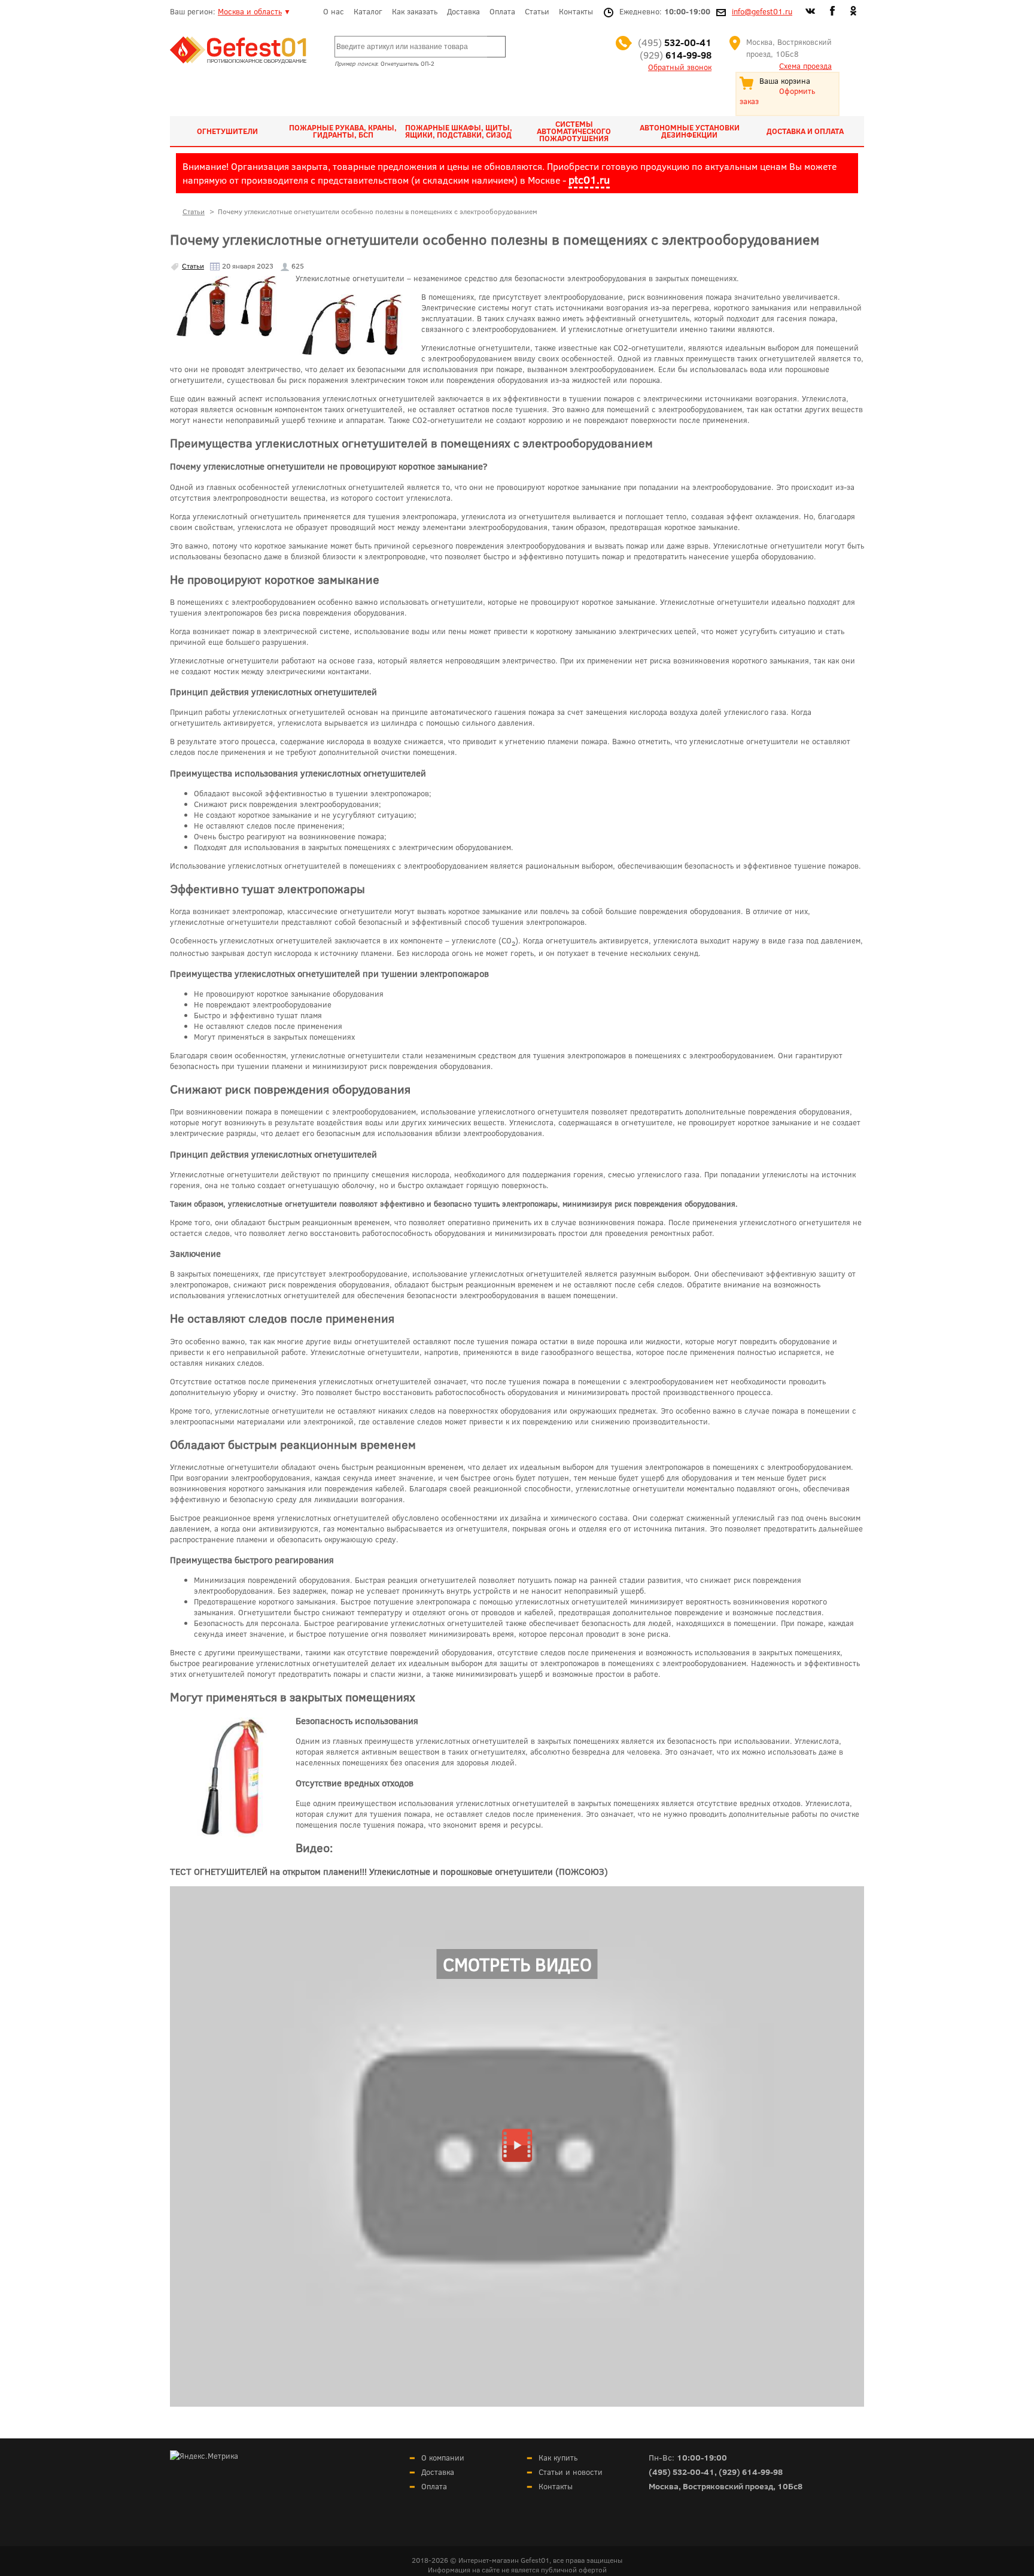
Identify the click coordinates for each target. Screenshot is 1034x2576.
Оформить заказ (777, 96)
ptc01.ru (589, 179)
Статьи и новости (571, 2472)
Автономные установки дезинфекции (690, 131)
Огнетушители (227, 131)
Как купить (558, 2458)
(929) (676, 55)
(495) (675, 42)
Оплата (502, 11)
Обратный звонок (680, 67)
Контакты (576, 11)
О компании (443, 2458)
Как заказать (415, 11)
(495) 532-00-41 (682, 2472)
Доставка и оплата (805, 131)
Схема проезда (805, 66)
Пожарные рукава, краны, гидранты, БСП (343, 131)
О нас (334, 11)
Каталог (368, 11)
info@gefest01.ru (762, 11)
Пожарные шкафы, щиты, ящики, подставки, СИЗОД (459, 131)
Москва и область (250, 11)
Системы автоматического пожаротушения (574, 131)
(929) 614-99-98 (751, 2472)
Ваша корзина (785, 81)
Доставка (463, 11)
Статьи (537, 11)
